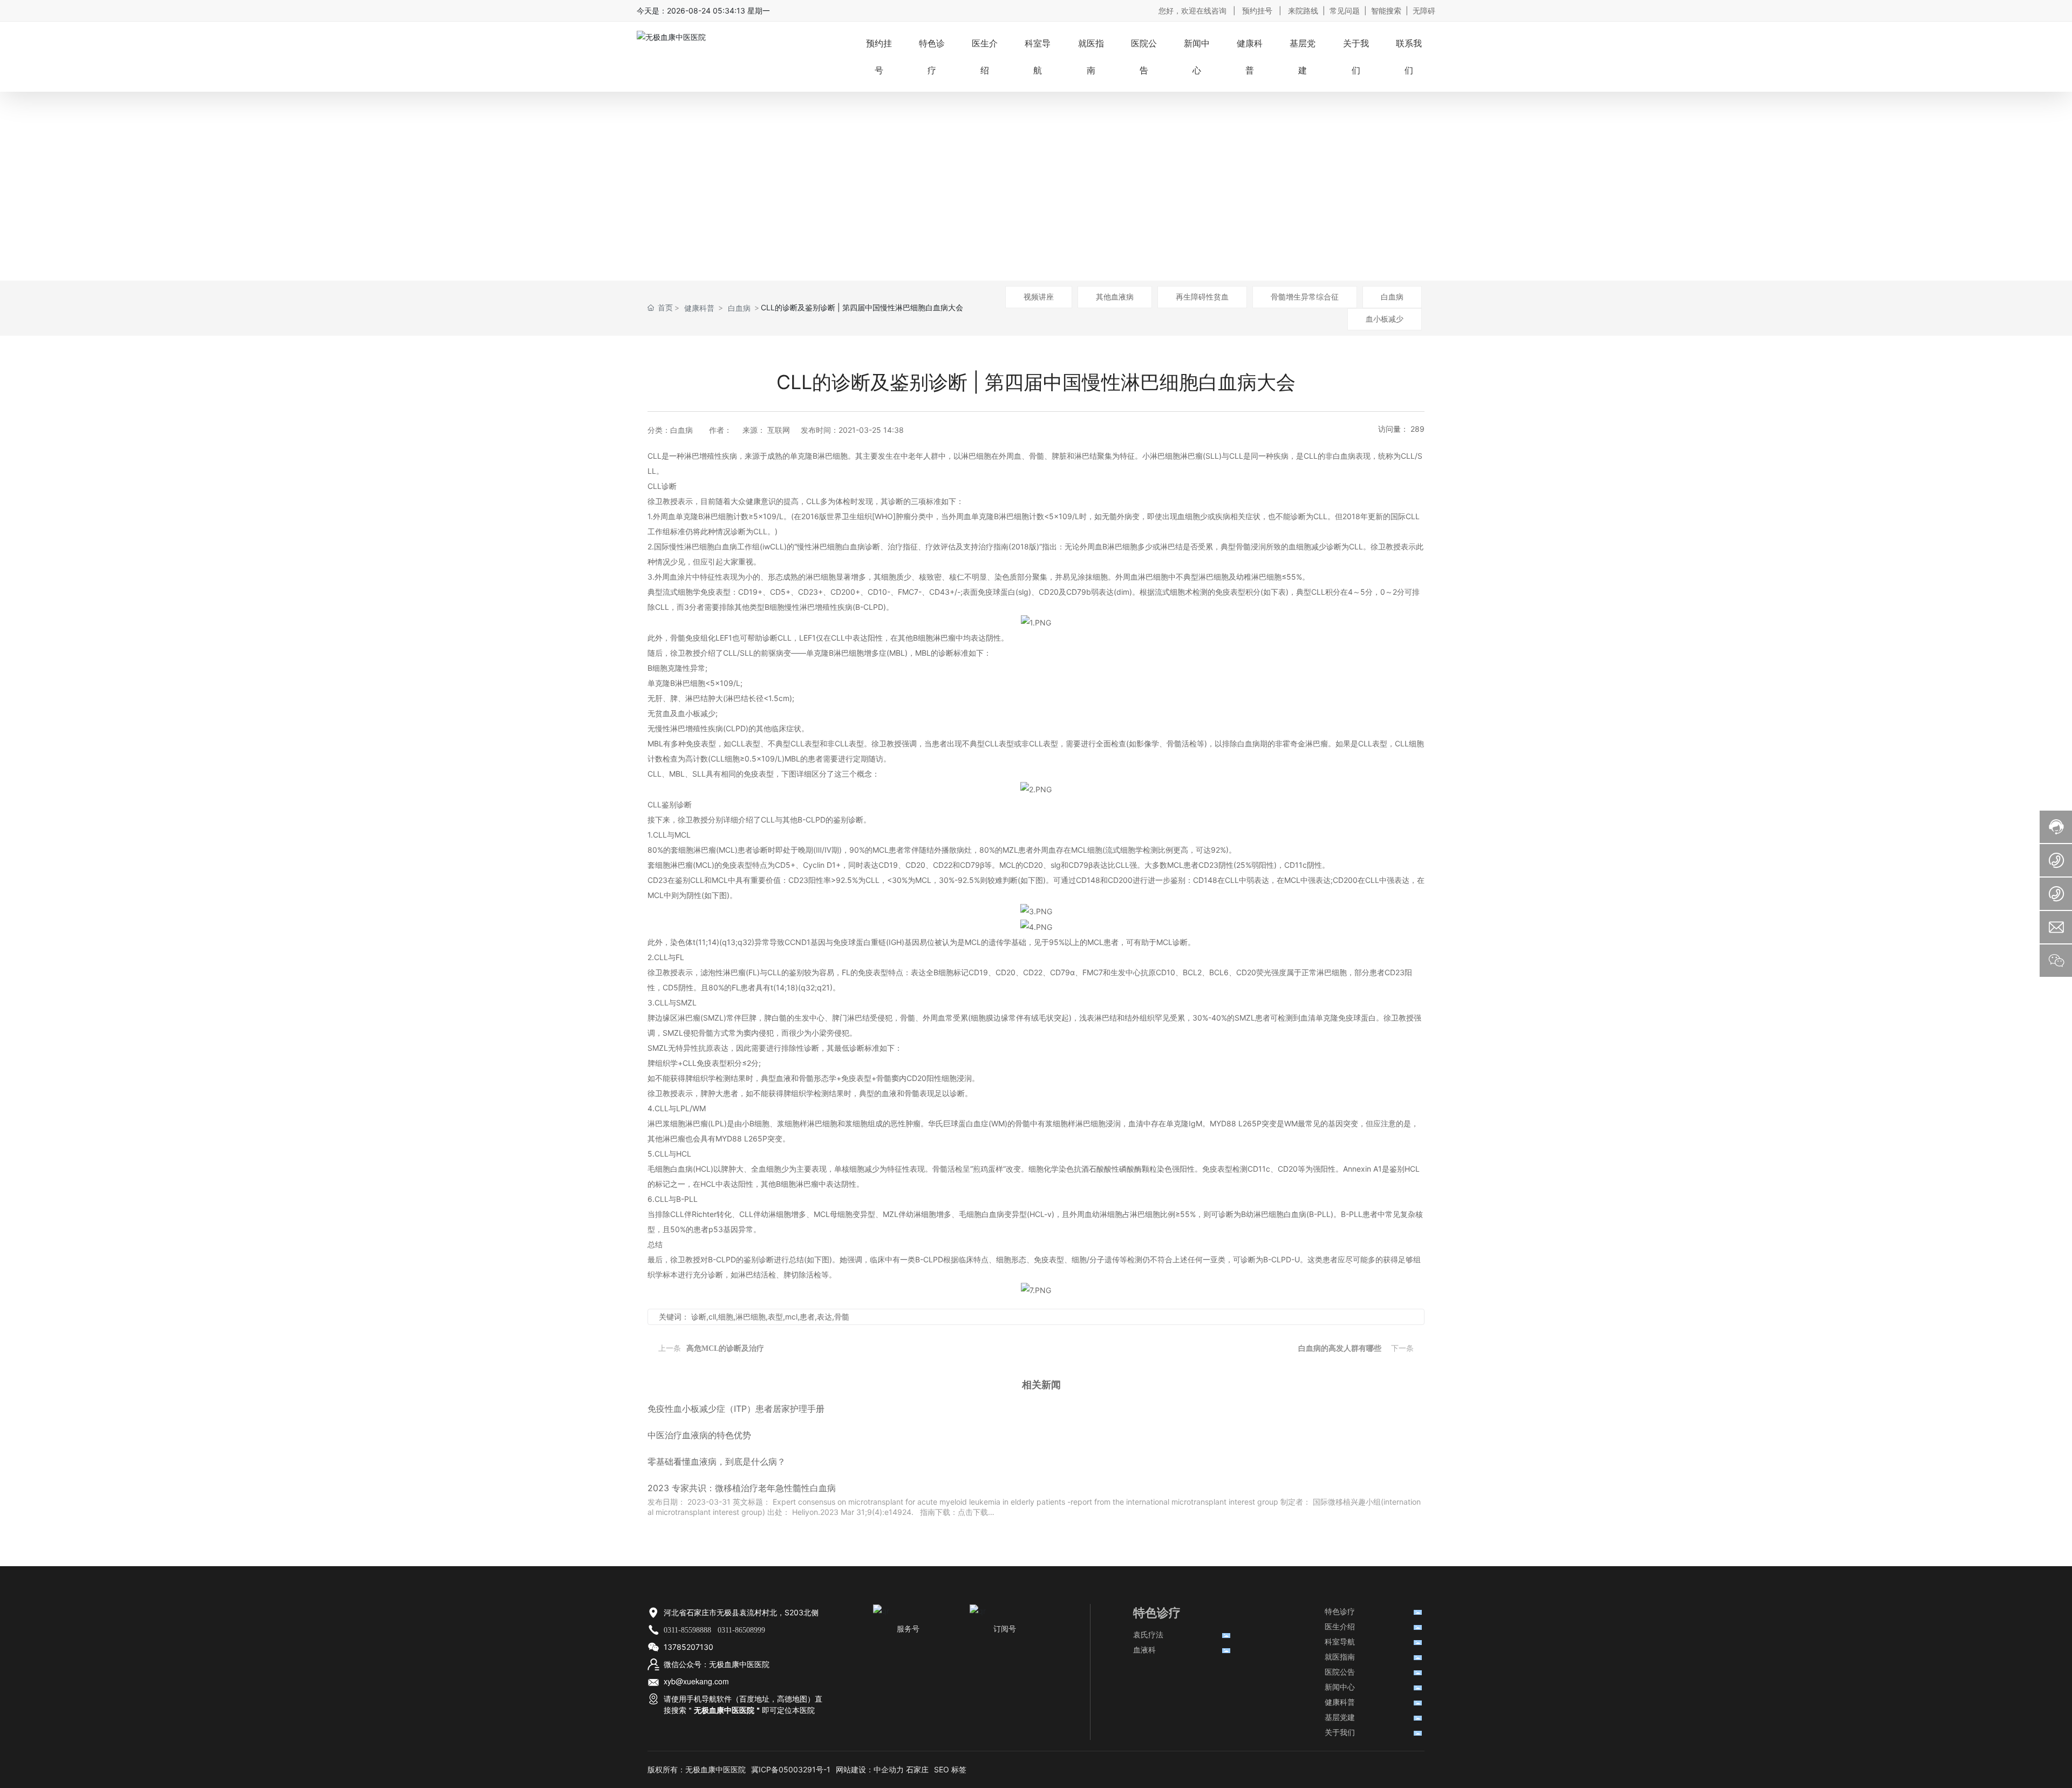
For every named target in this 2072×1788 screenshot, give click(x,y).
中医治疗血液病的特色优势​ (699, 1435)
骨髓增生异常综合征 (1305, 297)
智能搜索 (1386, 11)
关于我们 (1340, 1732)
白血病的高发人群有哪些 (1340, 1348)
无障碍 (1424, 11)
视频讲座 (1039, 297)
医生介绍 (1340, 1626)
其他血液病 (1115, 297)
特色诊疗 (1340, 1611)
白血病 (1392, 297)
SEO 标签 (950, 1769)
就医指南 (1340, 1657)
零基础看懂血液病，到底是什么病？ (717, 1461)
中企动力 (889, 1769)
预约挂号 (1257, 11)
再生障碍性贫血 (1202, 297)
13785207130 (689, 1647)
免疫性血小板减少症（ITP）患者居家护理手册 (736, 1409)
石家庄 (917, 1769)
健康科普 (699, 308)
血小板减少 (1385, 319)
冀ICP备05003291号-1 (791, 1769)
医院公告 (1340, 1672)
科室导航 (1340, 1641)
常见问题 (1345, 11)
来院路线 (1303, 11)
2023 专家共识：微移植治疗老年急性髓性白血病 (742, 1488)
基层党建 (1340, 1717)
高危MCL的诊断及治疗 (725, 1348)
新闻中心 (1340, 1687)
